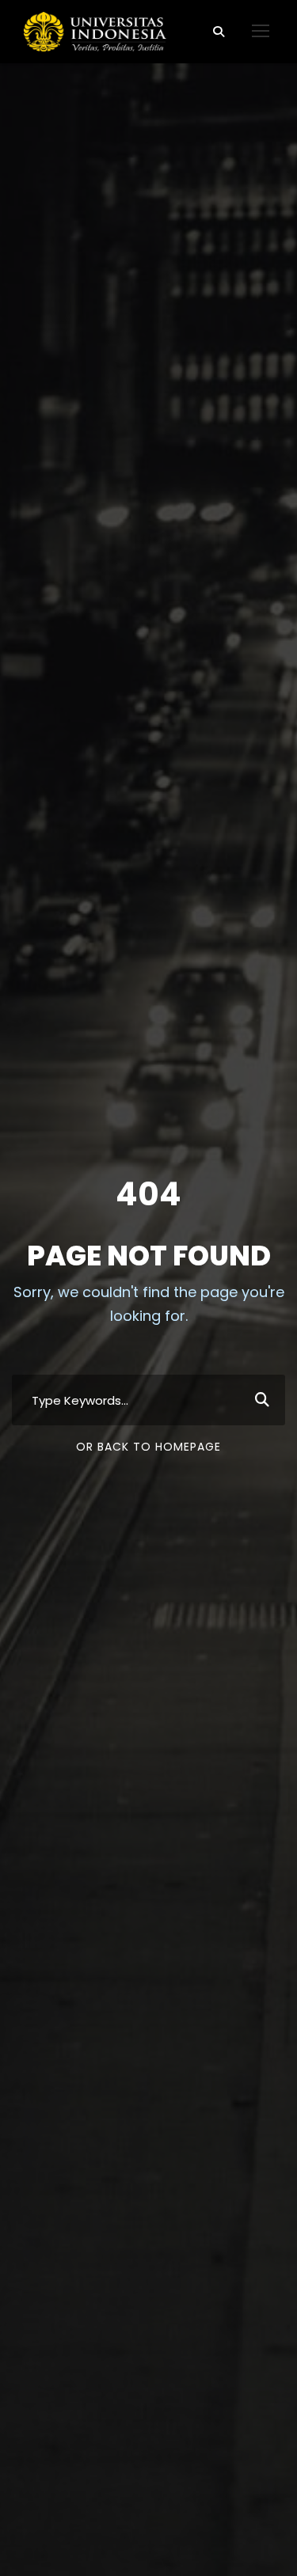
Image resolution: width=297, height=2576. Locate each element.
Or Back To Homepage (148, 1447)
